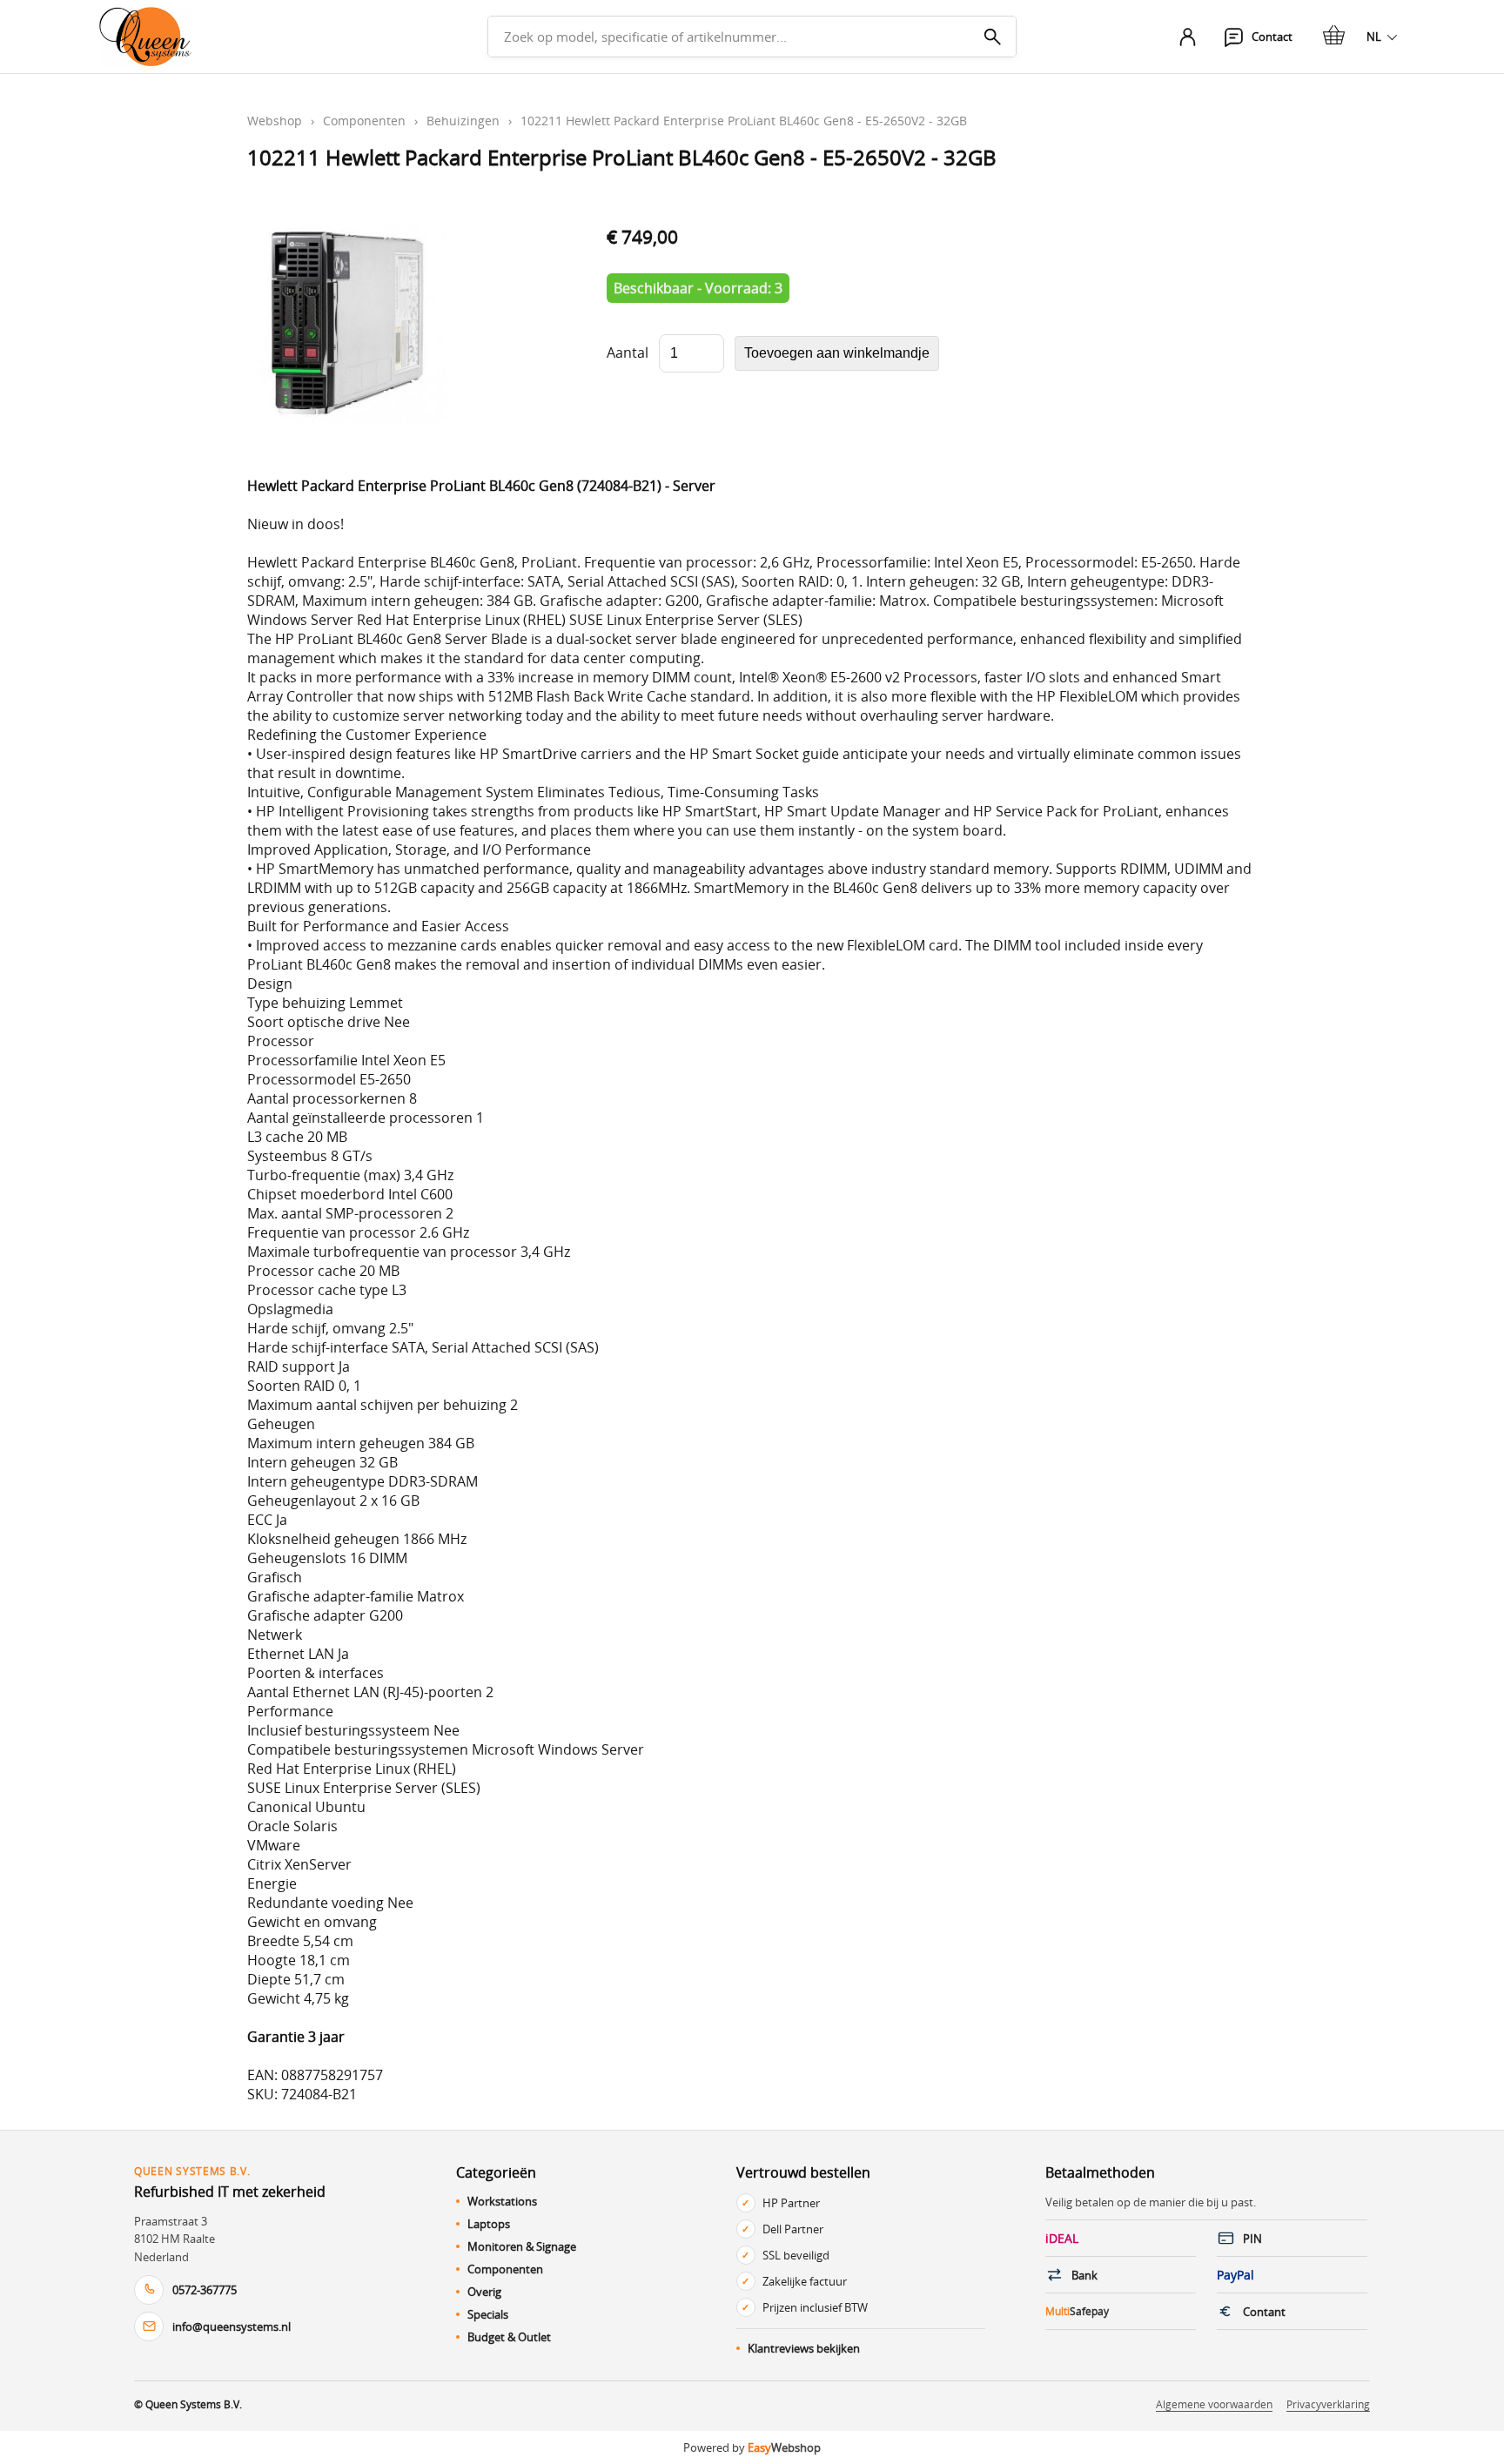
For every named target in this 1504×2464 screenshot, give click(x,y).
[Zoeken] (992, 37)
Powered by (752, 2447)
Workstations (502, 2201)
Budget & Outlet (509, 2337)
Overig (484, 2292)
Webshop (275, 121)
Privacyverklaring (1328, 2404)
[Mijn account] (1187, 37)
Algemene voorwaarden (1214, 2404)
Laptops (489, 2224)
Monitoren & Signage (522, 2246)
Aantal (628, 352)
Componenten (364, 121)
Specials (488, 2314)
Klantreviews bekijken (804, 2348)
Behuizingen (463, 121)
